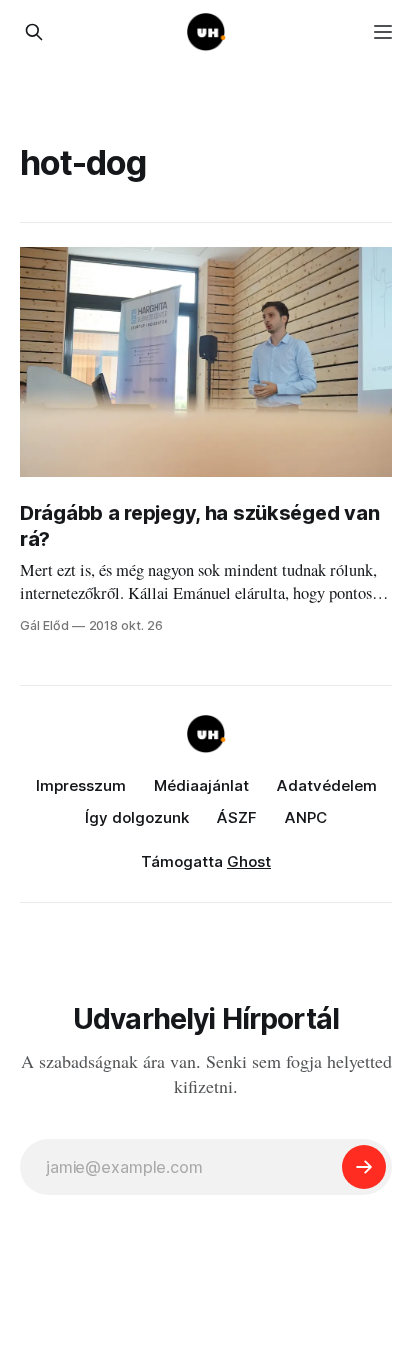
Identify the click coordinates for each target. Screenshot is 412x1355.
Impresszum (81, 785)
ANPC (306, 817)
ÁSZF (237, 817)
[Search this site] (34, 32)
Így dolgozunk (137, 817)
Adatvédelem (327, 785)
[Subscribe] (364, 1167)
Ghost (249, 861)
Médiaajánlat (201, 785)
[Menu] (383, 32)
